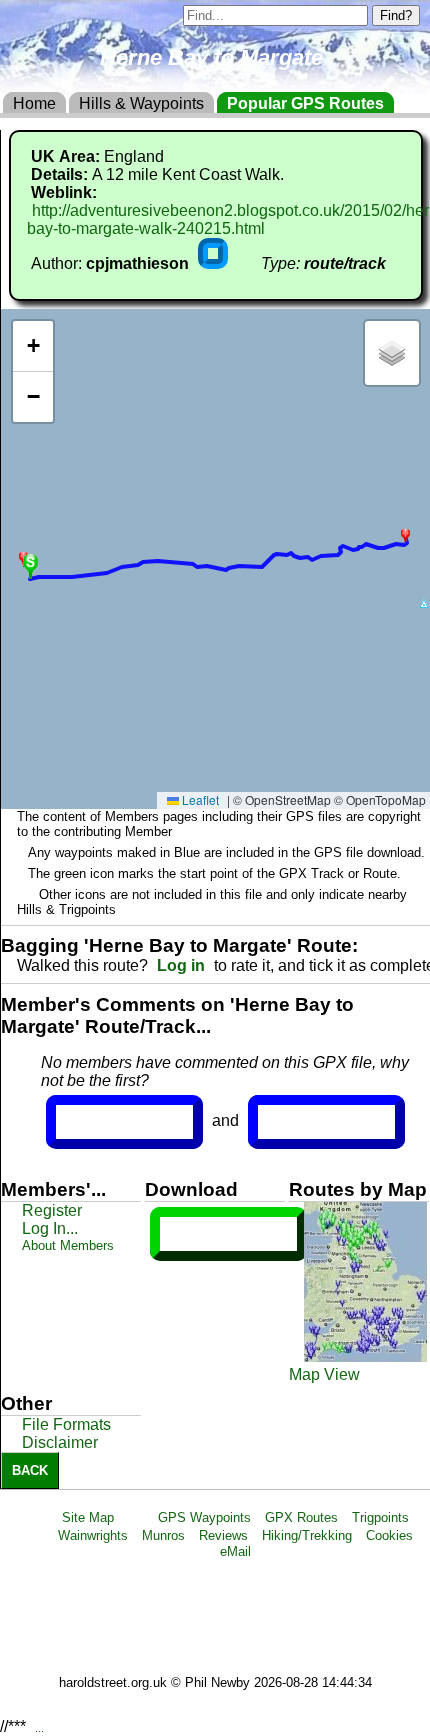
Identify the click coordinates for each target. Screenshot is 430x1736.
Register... (105, 1122)
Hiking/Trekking (307, 1535)
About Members (68, 1245)
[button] (405, 535)
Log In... (299, 1122)
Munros (163, 1535)
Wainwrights (93, 1535)
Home (34, 103)
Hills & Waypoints (141, 103)
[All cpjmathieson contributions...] (215, 263)
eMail (235, 1551)
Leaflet (199, 799)
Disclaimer (60, 1442)
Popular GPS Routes (305, 103)
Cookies (389, 1535)
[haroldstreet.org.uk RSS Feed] (136, 1517)
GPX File (197, 1234)
